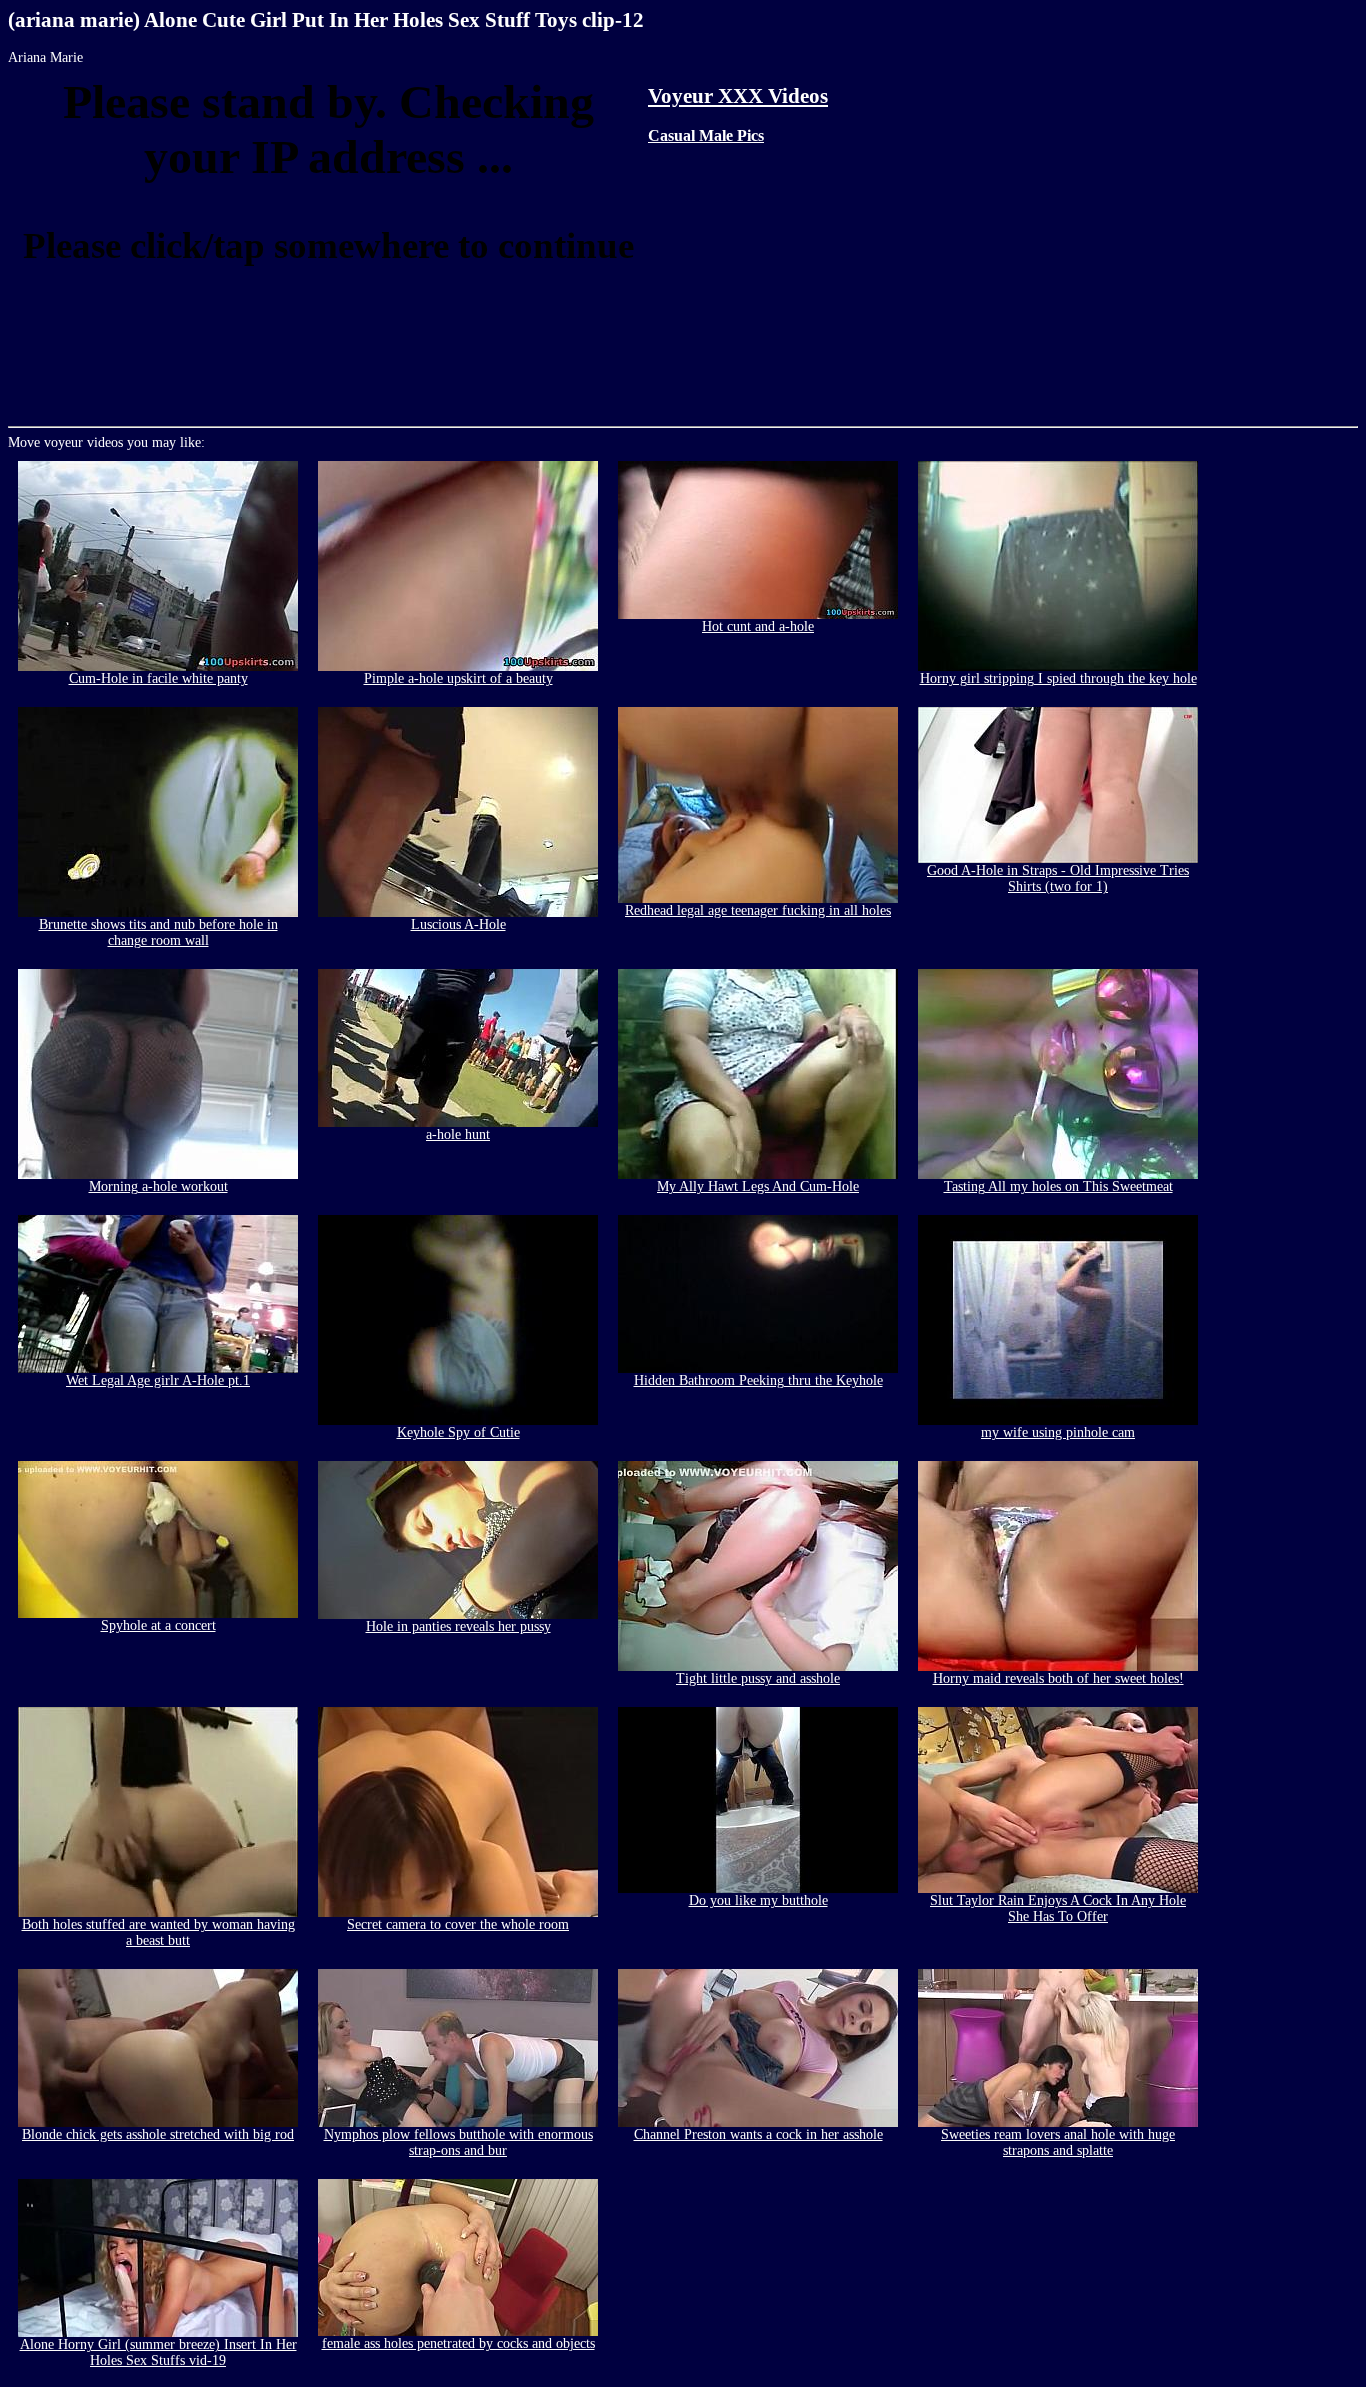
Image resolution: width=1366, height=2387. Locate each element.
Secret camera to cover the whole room (458, 1924)
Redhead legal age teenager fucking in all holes (758, 910)
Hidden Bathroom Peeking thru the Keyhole (758, 1380)
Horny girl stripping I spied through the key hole (1058, 678)
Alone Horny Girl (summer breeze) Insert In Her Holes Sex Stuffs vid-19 (158, 2352)
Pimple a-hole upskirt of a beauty (458, 678)
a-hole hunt (458, 1134)
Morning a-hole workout (158, 1186)
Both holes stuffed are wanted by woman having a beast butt (158, 1932)
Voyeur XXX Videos (738, 96)
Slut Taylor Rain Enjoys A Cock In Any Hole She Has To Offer (1058, 1908)
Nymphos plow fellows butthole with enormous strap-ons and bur (458, 2142)
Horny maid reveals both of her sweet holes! (1058, 1678)
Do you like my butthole (758, 1900)
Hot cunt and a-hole (758, 626)
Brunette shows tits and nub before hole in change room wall (158, 932)
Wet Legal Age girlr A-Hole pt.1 (158, 1380)
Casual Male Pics (706, 135)
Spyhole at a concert (158, 1625)
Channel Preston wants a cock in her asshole (758, 2134)
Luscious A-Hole (458, 924)
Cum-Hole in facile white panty (158, 678)
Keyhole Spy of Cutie (458, 1432)
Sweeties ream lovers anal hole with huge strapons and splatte (1058, 2142)
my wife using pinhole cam (1058, 1432)
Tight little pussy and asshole (758, 1678)
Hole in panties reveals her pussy (458, 1626)
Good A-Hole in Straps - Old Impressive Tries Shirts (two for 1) (1058, 878)
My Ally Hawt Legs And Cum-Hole (758, 1186)
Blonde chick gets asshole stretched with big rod (158, 2134)
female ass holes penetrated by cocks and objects (458, 2343)
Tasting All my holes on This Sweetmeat (1058, 1186)
